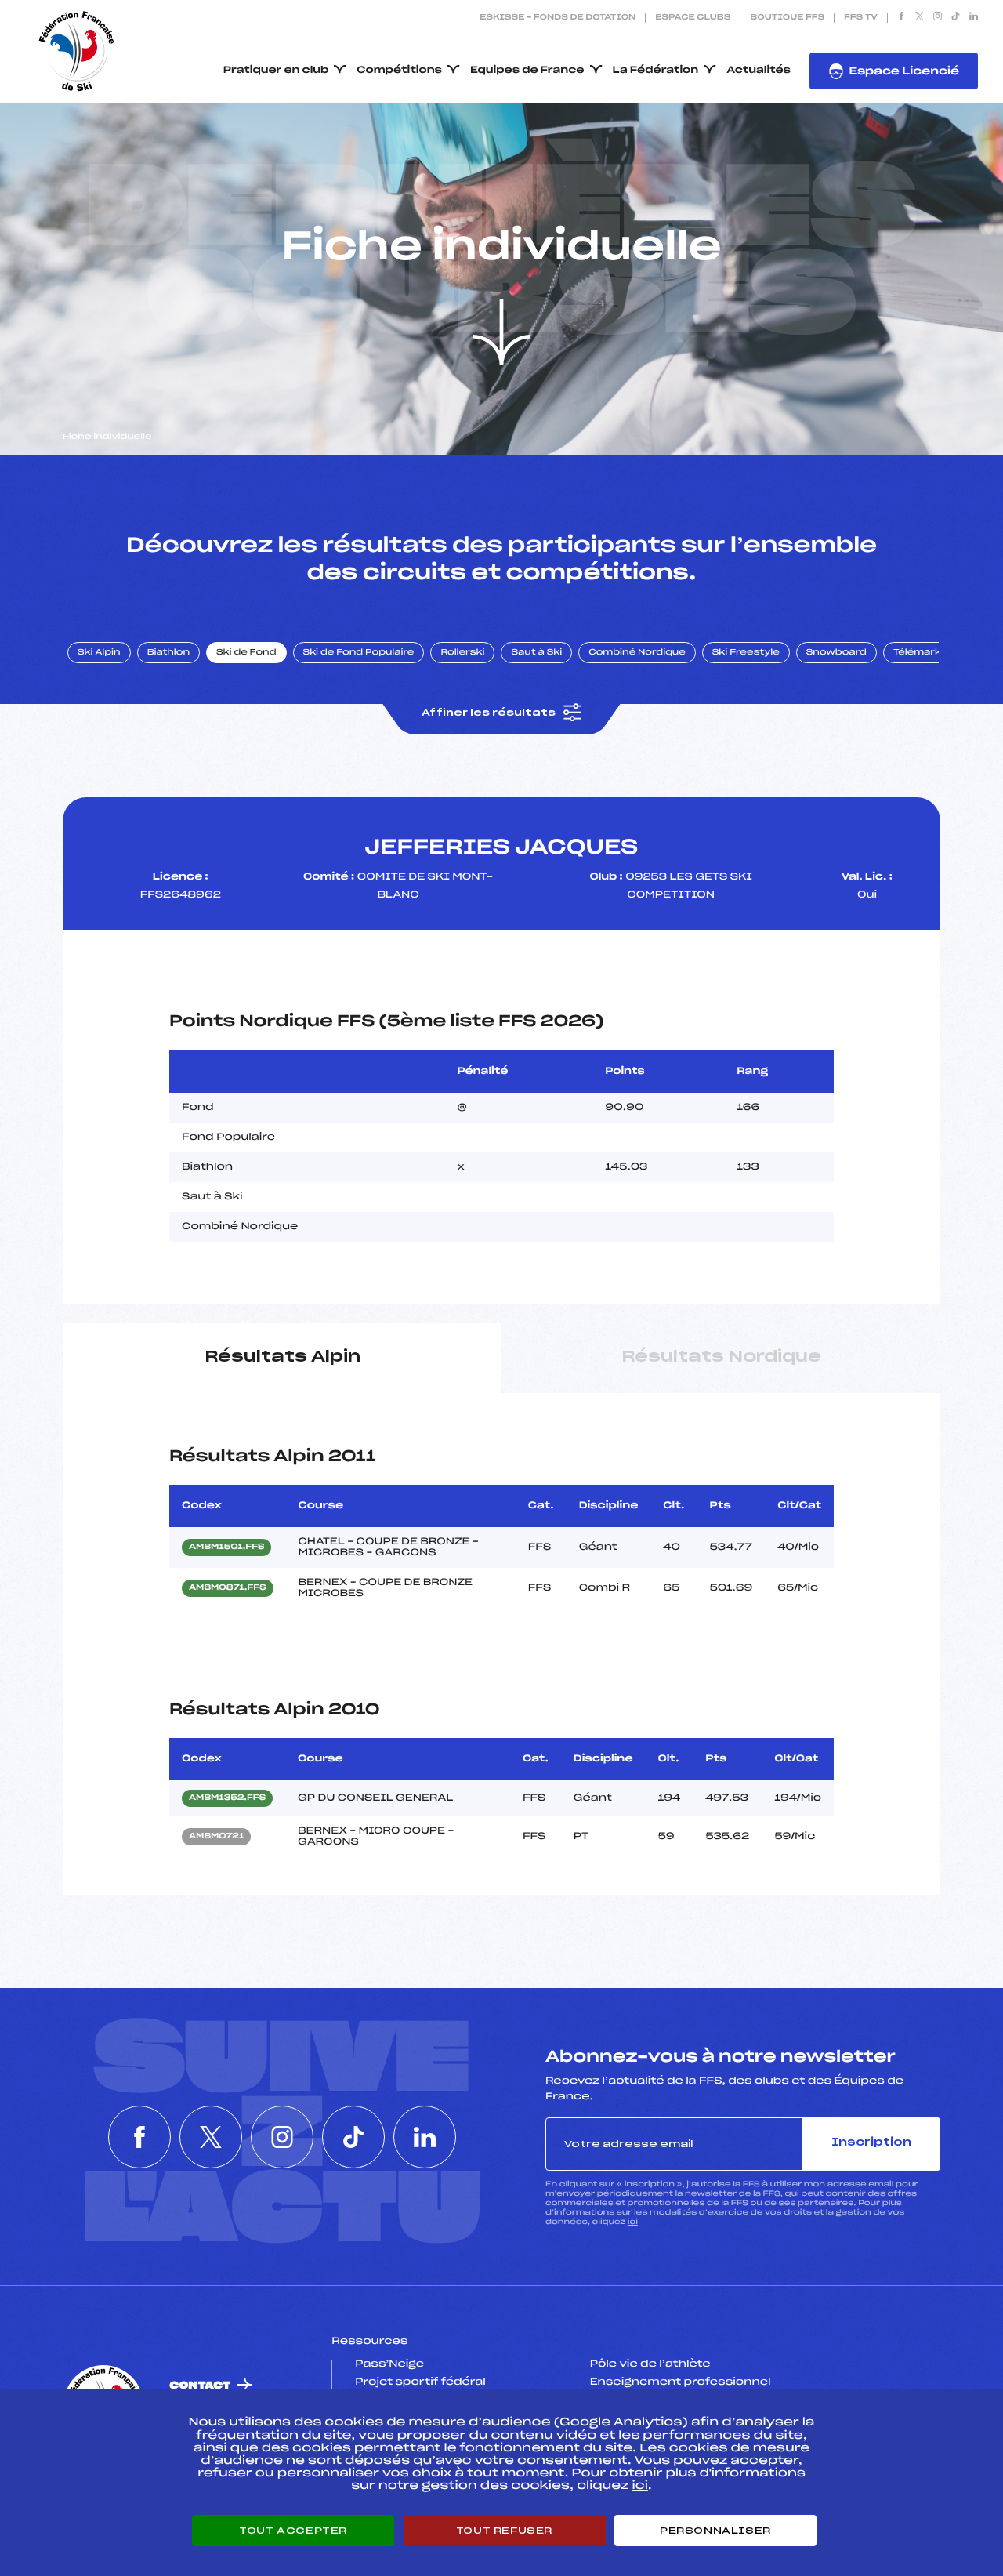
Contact (200, 2386)
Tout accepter (293, 2531)
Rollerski (462, 653)
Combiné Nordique (637, 653)
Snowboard (836, 653)
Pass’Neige (389, 2364)
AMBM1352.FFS (227, 1798)
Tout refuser (504, 2531)
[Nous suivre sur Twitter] (920, 18)
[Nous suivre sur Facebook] (902, 18)
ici (633, 2222)
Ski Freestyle (746, 653)
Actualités (759, 71)
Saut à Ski (536, 653)
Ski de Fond (246, 653)
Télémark (917, 653)
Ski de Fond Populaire (359, 653)
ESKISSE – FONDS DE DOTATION (558, 18)
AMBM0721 (216, 1837)
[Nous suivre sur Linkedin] (974, 18)
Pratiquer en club (276, 71)
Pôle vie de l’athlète (650, 2364)
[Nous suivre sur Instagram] (938, 18)
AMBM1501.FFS (226, 1547)
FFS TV (861, 18)
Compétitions (399, 71)
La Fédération (656, 71)
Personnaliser (715, 2531)
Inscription (871, 2143)
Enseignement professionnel (681, 2382)
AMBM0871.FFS (228, 1588)
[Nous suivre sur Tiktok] (956, 18)
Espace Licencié (904, 72)
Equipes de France (527, 71)
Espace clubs (693, 18)
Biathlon (168, 653)
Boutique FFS (787, 18)
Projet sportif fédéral (420, 2382)
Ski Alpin (99, 653)
